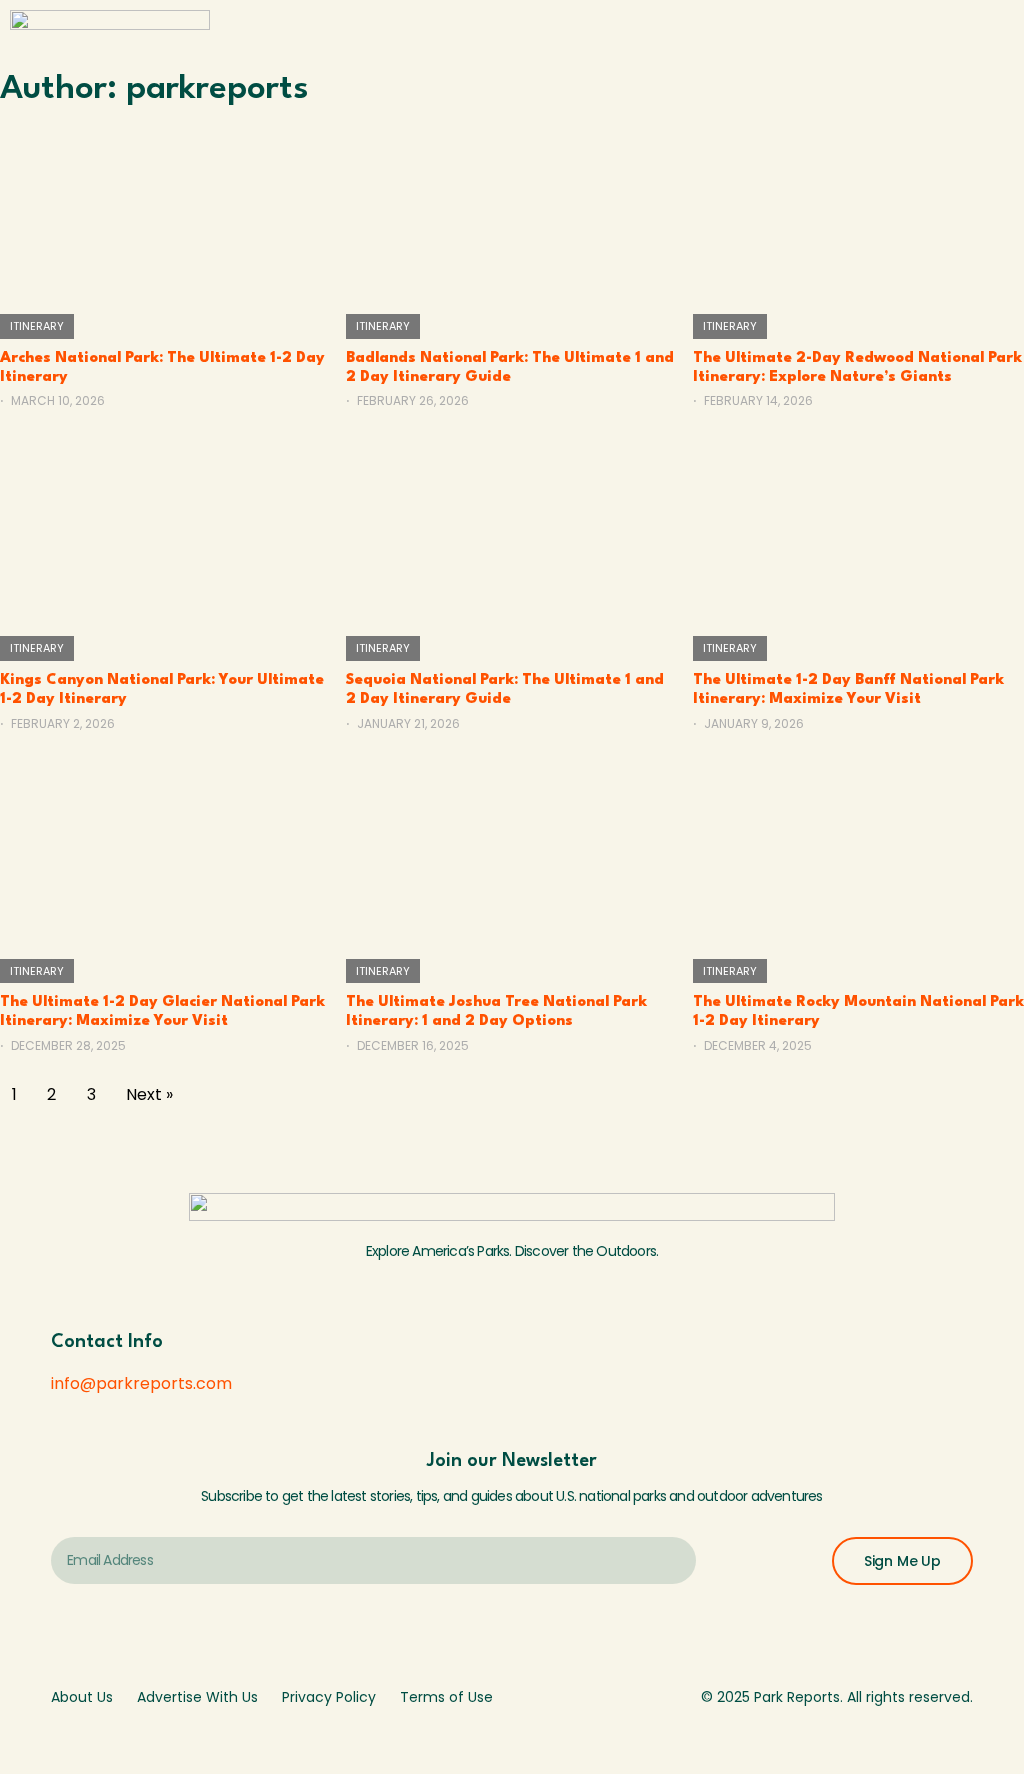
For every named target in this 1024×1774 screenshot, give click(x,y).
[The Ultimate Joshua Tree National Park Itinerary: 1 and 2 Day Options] (511, 853)
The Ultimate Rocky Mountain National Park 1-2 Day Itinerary (858, 1012)
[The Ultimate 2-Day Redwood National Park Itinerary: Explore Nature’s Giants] (858, 208)
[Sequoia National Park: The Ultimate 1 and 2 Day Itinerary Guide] (511, 530)
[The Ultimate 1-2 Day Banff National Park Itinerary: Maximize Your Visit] (858, 530)
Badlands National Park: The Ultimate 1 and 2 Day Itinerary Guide (510, 368)
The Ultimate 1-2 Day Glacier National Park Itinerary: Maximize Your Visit (162, 1012)
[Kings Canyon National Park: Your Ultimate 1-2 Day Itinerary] (165, 530)
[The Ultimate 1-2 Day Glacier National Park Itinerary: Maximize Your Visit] (165, 853)
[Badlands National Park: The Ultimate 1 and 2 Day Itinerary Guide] (511, 208)
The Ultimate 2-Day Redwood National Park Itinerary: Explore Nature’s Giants (857, 368)
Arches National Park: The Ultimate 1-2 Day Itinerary (162, 368)
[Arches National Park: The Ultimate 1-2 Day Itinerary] (165, 208)
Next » (149, 1094)
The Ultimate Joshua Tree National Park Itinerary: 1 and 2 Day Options (496, 1012)
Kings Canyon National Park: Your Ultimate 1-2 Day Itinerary (162, 690)
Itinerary (37, 326)
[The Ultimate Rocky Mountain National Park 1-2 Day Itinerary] (858, 853)
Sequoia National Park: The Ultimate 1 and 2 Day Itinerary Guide (505, 690)
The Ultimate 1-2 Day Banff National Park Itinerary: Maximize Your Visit (848, 690)
